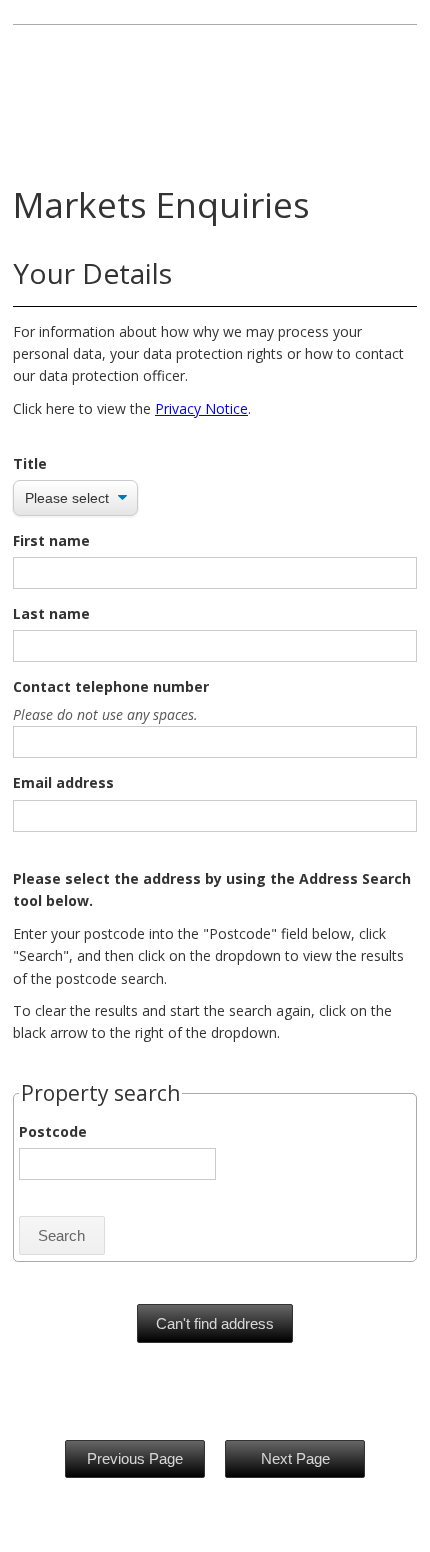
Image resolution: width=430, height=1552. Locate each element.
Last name (51, 613)
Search (61, 1235)
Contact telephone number (111, 686)
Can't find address (215, 1323)
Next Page (295, 1458)
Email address (63, 782)
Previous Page (135, 1458)
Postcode (53, 1131)
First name (51, 540)
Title (30, 463)
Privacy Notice (201, 408)
